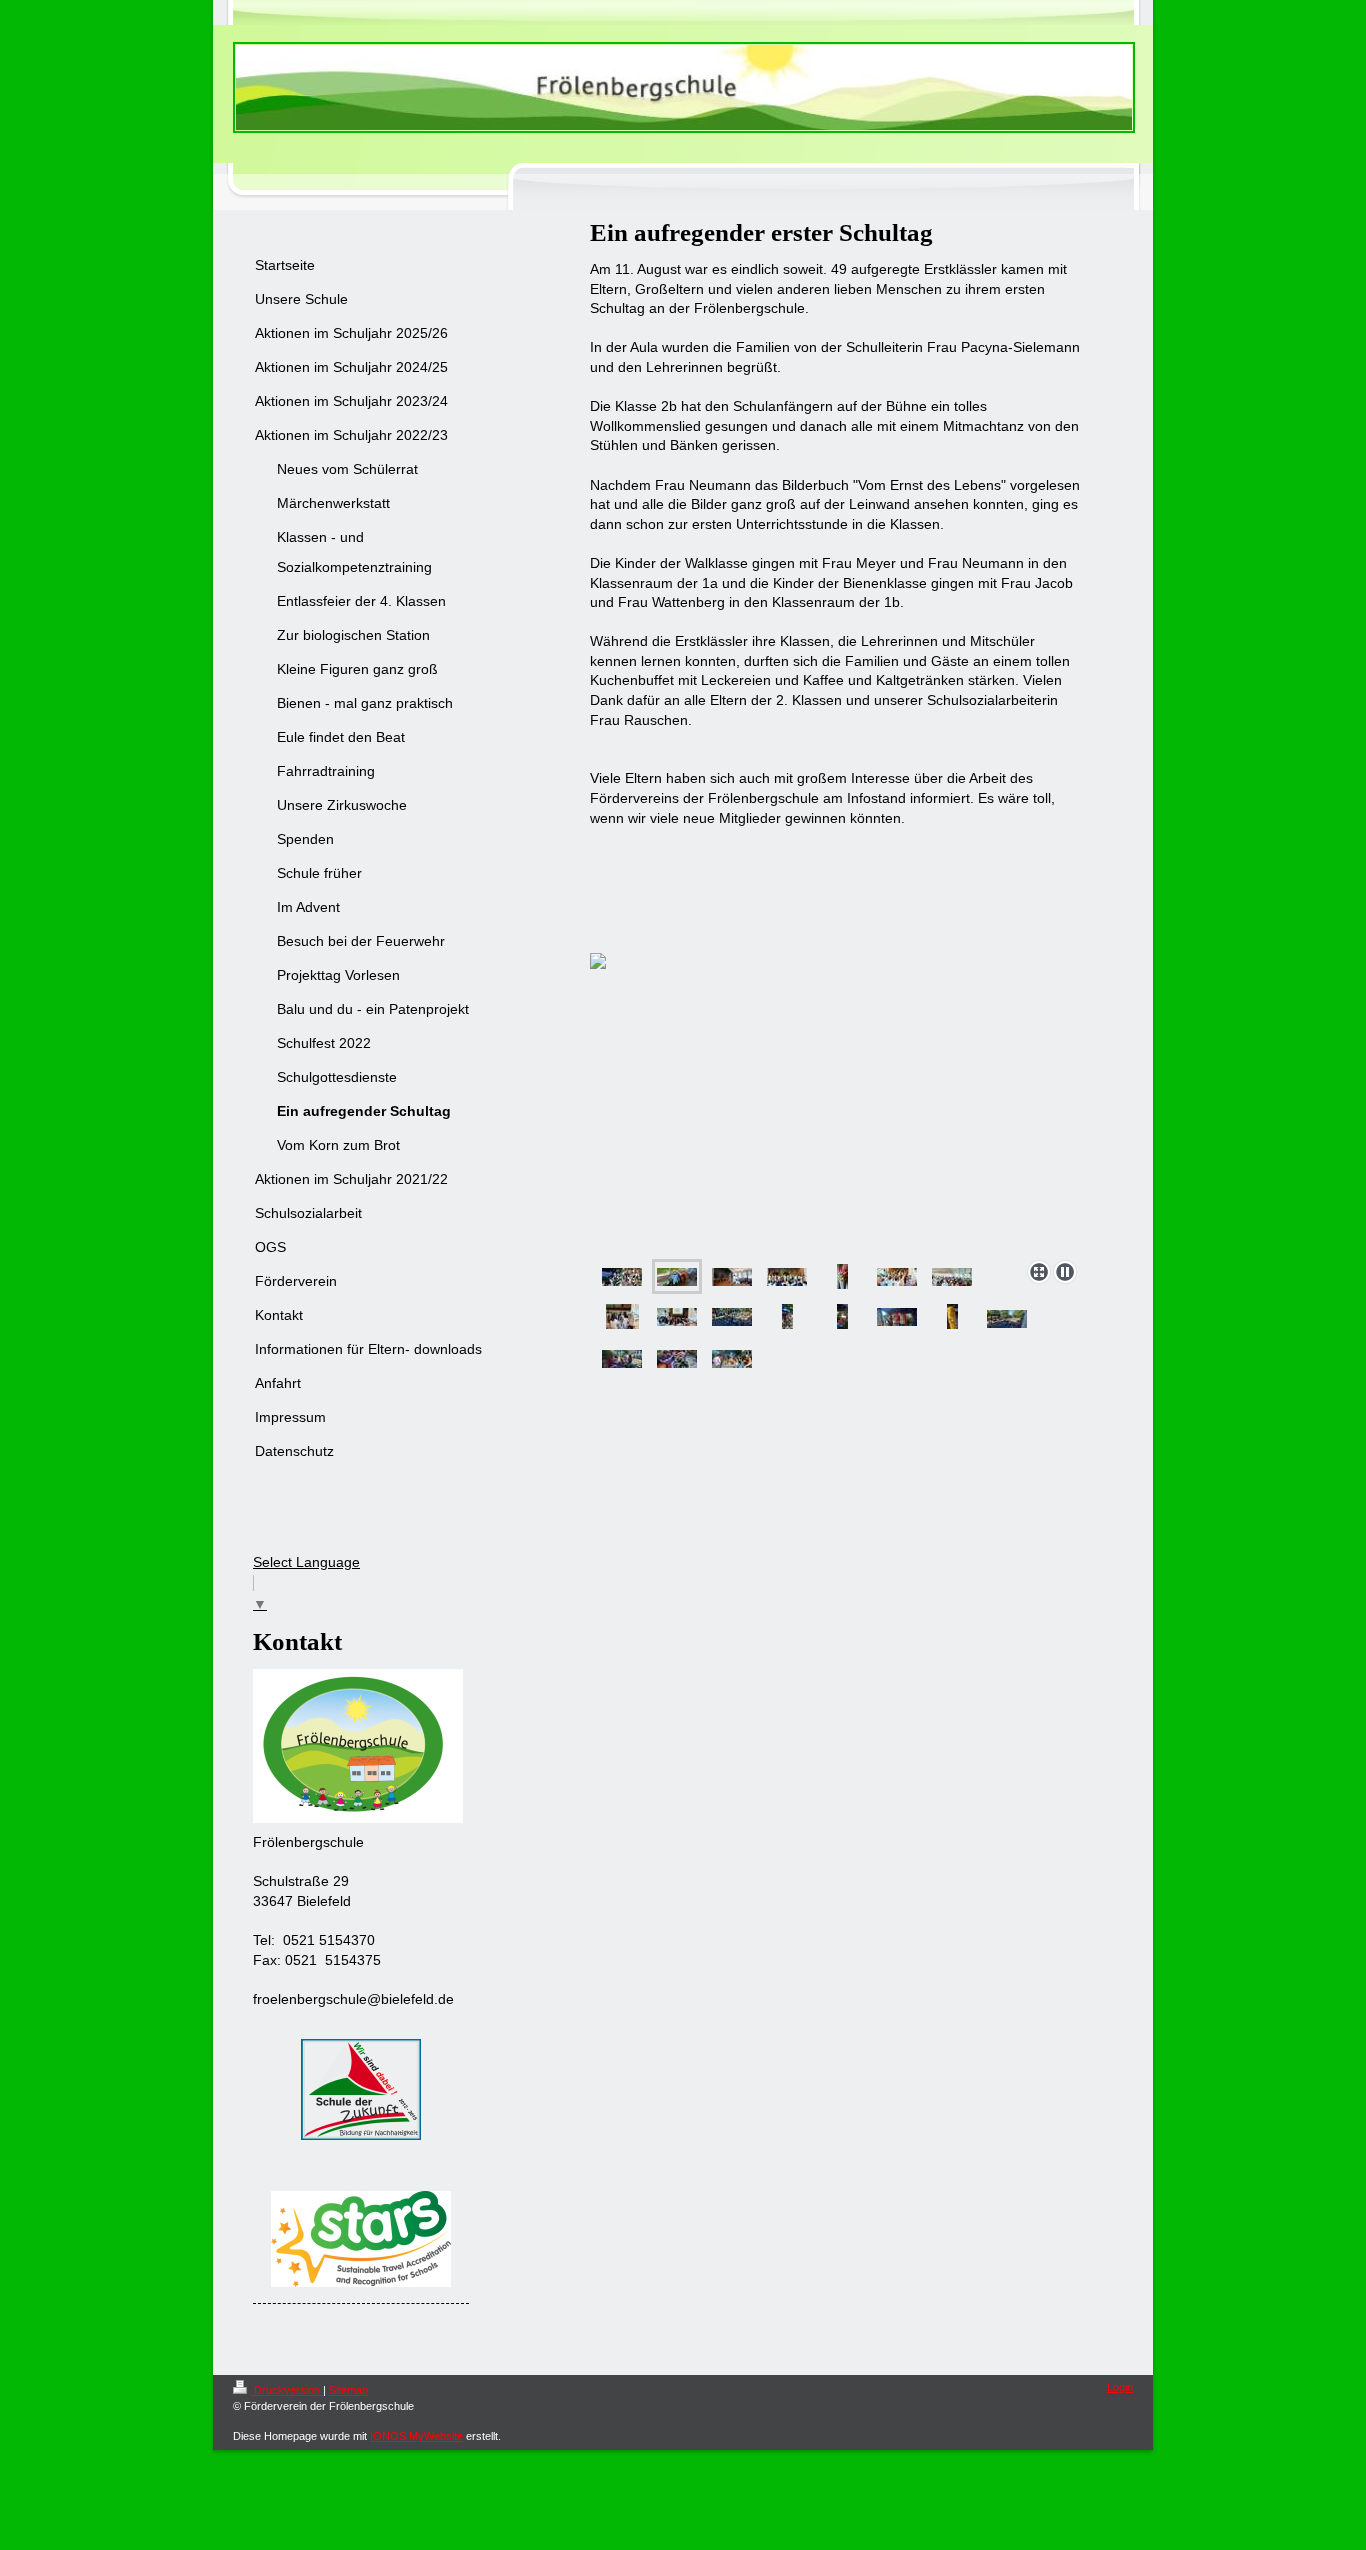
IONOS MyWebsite (416, 2436)
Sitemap (348, 2390)
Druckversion (287, 2390)
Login (1120, 2387)
